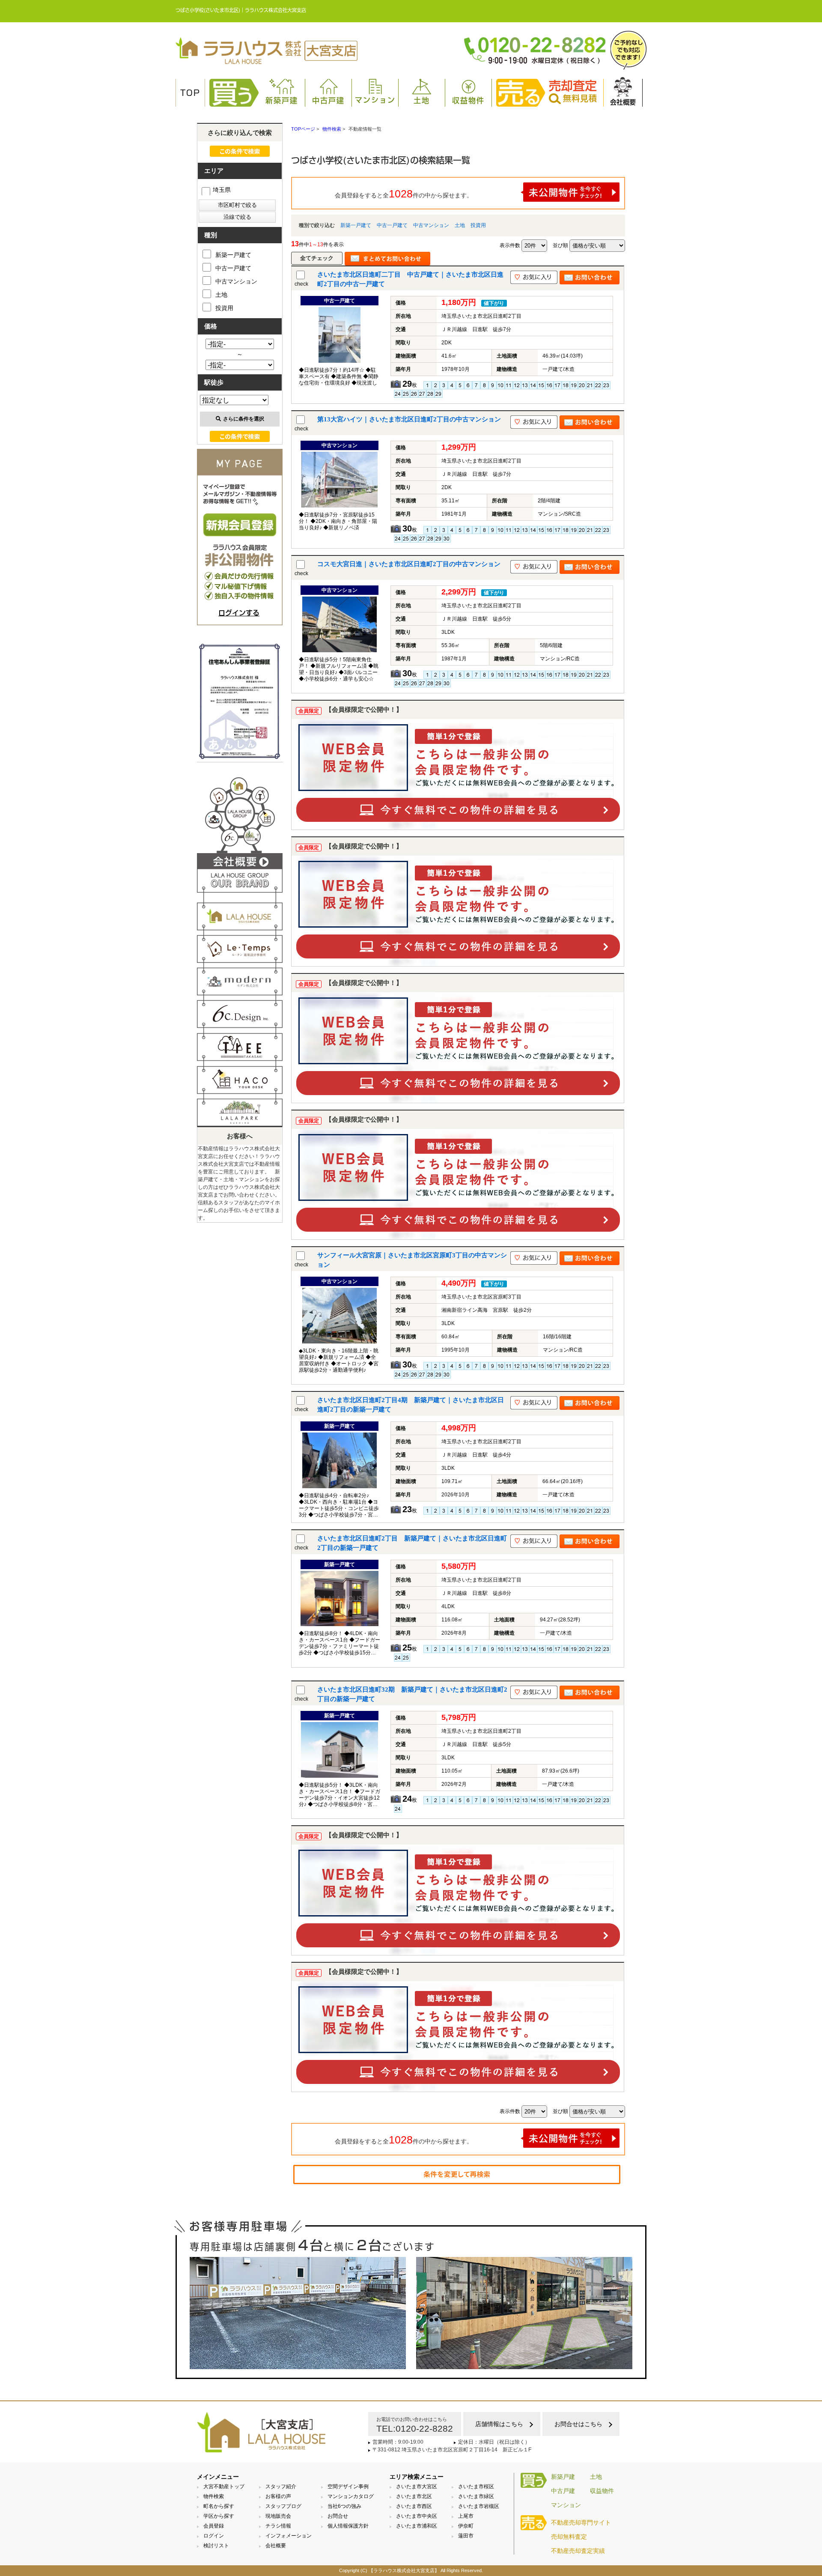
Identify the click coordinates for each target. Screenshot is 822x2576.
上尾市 (466, 2516)
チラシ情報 (278, 2526)
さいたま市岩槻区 (479, 2506)
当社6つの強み (344, 2506)
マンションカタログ (351, 2496)
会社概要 (623, 102)
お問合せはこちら (578, 2424)
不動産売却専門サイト (581, 2522)
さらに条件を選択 (244, 419)
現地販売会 (278, 2516)
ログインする (239, 613)
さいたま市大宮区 (417, 2486)
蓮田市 (466, 2536)
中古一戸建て (392, 225)
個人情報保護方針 (348, 2526)
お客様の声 (278, 2496)
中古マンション (431, 225)
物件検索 (214, 2496)
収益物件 (468, 100)
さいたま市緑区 (476, 2496)
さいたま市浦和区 (417, 2526)
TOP (190, 93)
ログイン (214, 2536)
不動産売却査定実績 (578, 2551)
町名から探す (219, 2506)
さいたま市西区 (414, 2506)
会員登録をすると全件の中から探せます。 (404, 194)
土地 (422, 100)
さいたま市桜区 (476, 2486)
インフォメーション (289, 2536)
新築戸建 (282, 100)
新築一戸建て (356, 225)
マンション (375, 100)
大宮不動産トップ (224, 2486)
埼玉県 (222, 190)
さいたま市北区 (414, 2496)
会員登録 (214, 2526)
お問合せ (338, 2516)
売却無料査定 (569, 2537)
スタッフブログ (283, 2506)
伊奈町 (466, 2526)
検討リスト (216, 2546)
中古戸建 (328, 100)
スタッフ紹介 (281, 2486)
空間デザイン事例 (348, 2486)
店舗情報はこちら (499, 2424)
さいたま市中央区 (417, 2516)
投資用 (478, 225)
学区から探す (219, 2516)
